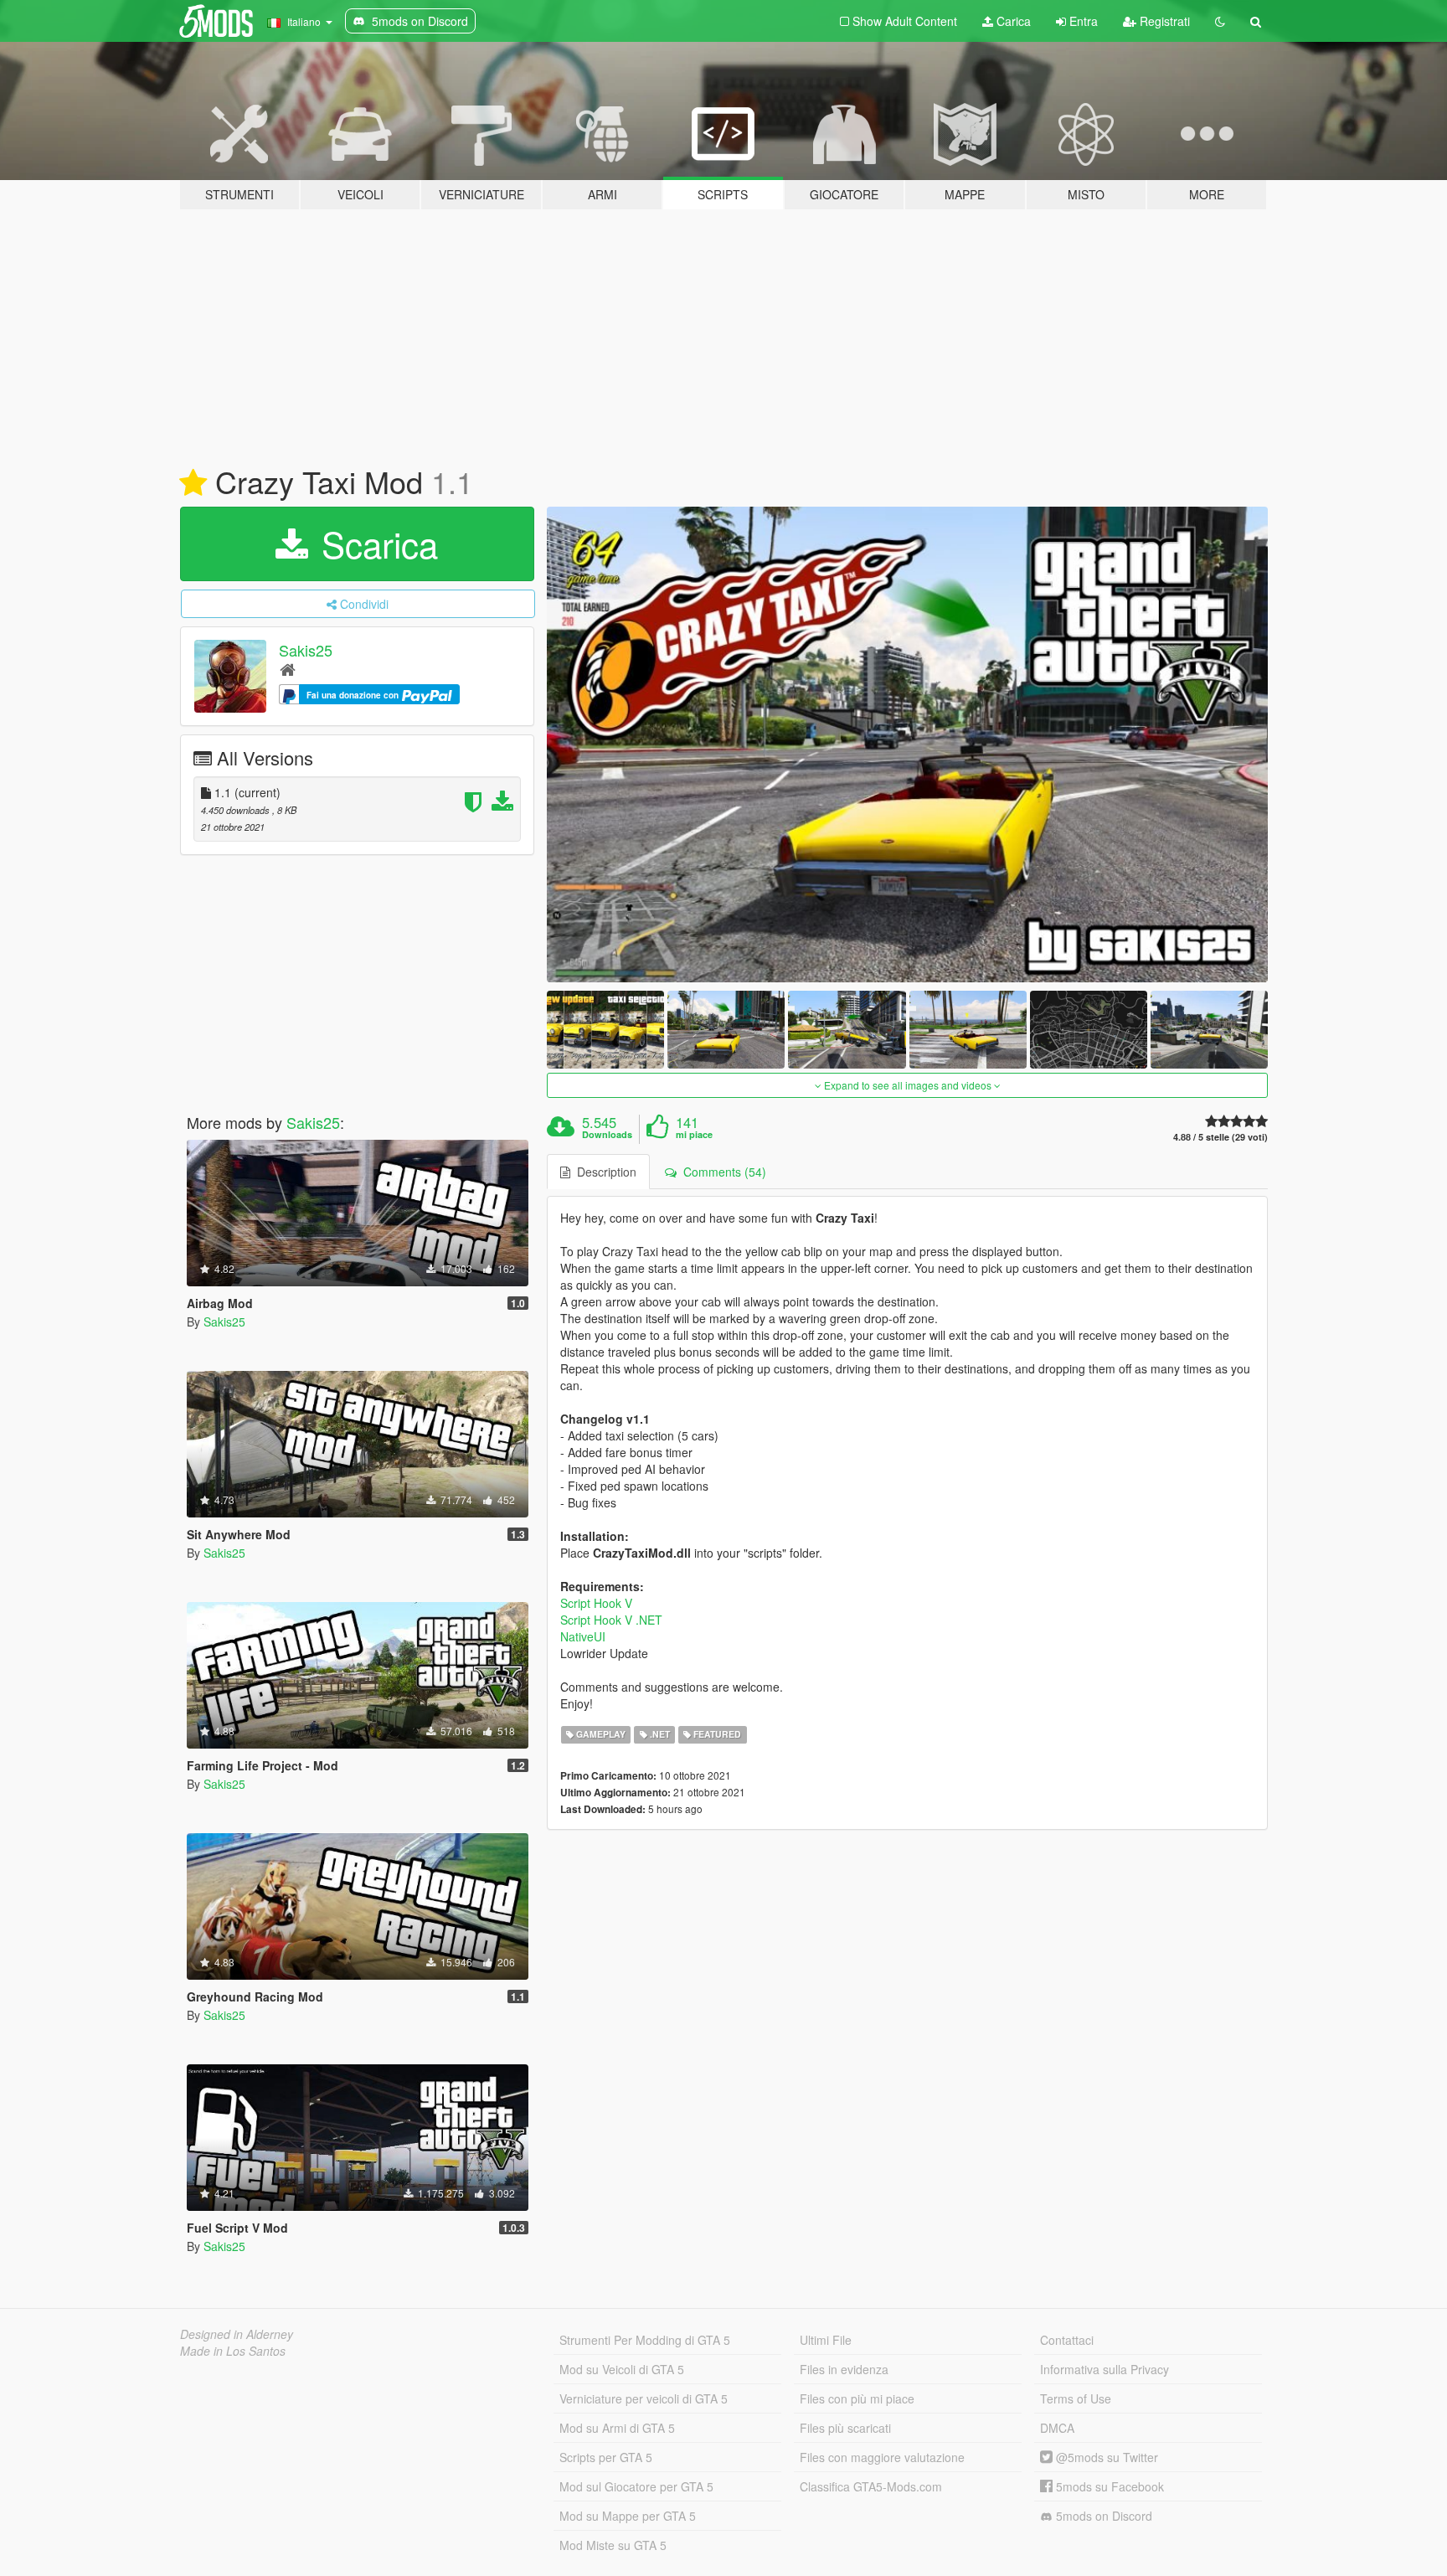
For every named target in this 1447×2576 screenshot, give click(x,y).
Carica (1012, 21)
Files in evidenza (844, 2369)
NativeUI (583, 1636)
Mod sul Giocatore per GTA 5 (636, 2486)
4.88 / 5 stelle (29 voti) (1220, 1137)
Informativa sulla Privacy (1105, 2369)
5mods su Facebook (1108, 2486)
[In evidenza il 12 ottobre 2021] (193, 483)
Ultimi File (826, 2340)
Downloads (607, 1135)
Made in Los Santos (233, 2351)
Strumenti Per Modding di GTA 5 (645, 2340)
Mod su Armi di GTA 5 (617, 2428)
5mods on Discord (1102, 2516)
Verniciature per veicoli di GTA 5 (644, 2398)
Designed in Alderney (237, 2334)
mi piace (694, 1135)
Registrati (1163, 21)
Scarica (375, 544)
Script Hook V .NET (611, 1620)
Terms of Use (1076, 2398)
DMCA (1057, 2428)
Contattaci (1067, 2340)
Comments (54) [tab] (721, 1172)
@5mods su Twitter (1105, 2457)
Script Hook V (596, 1603)
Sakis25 (306, 650)
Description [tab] (603, 1172)
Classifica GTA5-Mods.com (871, 2486)
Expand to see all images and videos (908, 1085)
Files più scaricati (845, 2428)
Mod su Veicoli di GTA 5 (622, 2369)
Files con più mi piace (857, 2398)
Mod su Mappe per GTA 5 (628, 2516)
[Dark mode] (1220, 21)
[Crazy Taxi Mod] (908, 744)
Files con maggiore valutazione (882, 2457)
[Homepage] (288, 669)
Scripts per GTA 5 (606, 2457)
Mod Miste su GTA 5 (613, 2545)
